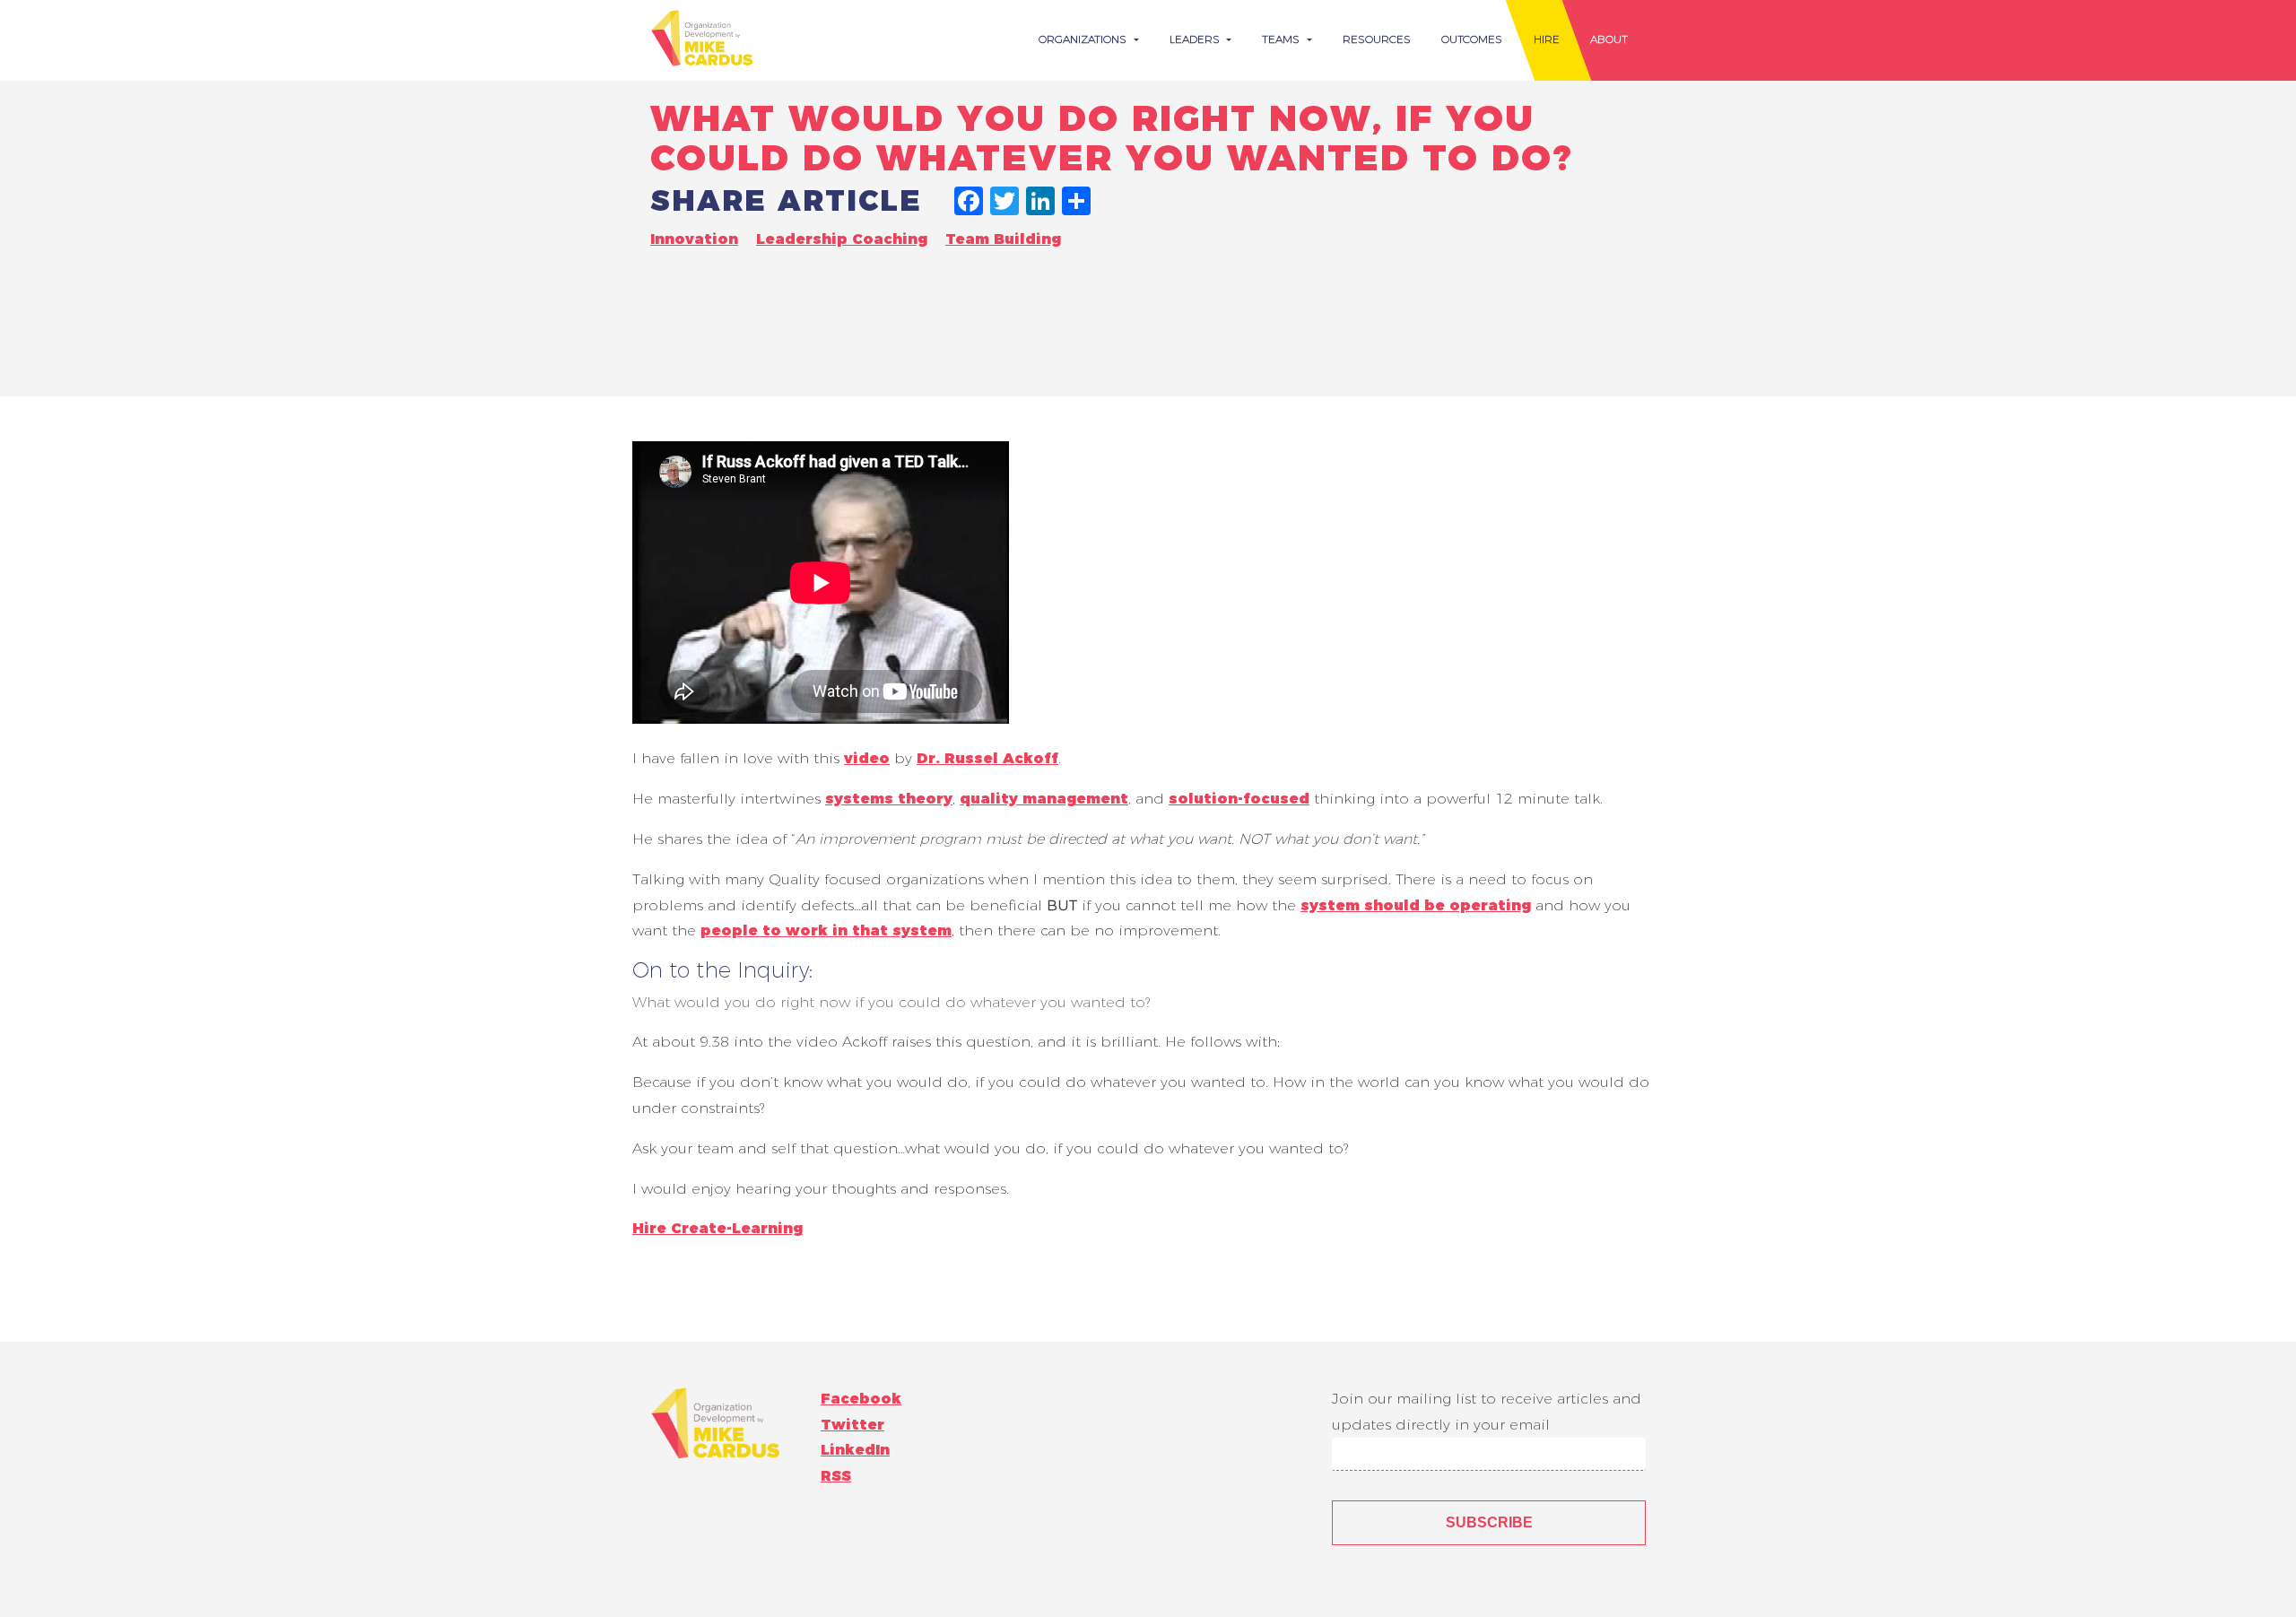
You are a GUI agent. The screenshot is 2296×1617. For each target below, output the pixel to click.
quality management (1044, 799)
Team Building (1003, 239)
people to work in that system (826, 930)
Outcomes (1472, 39)
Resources (1377, 39)
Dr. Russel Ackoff (987, 758)
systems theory (889, 799)
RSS (836, 1476)
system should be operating (1416, 905)
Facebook (861, 1399)
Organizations (1084, 39)
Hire (1547, 39)
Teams (1283, 39)
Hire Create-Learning (717, 1228)
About (1609, 39)
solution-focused (1239, 799)
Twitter (852, 1425)
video (867, 758)
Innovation (694, 239)
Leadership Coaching (842, 239)
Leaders (1196, 39)
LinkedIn (855, 1450)
